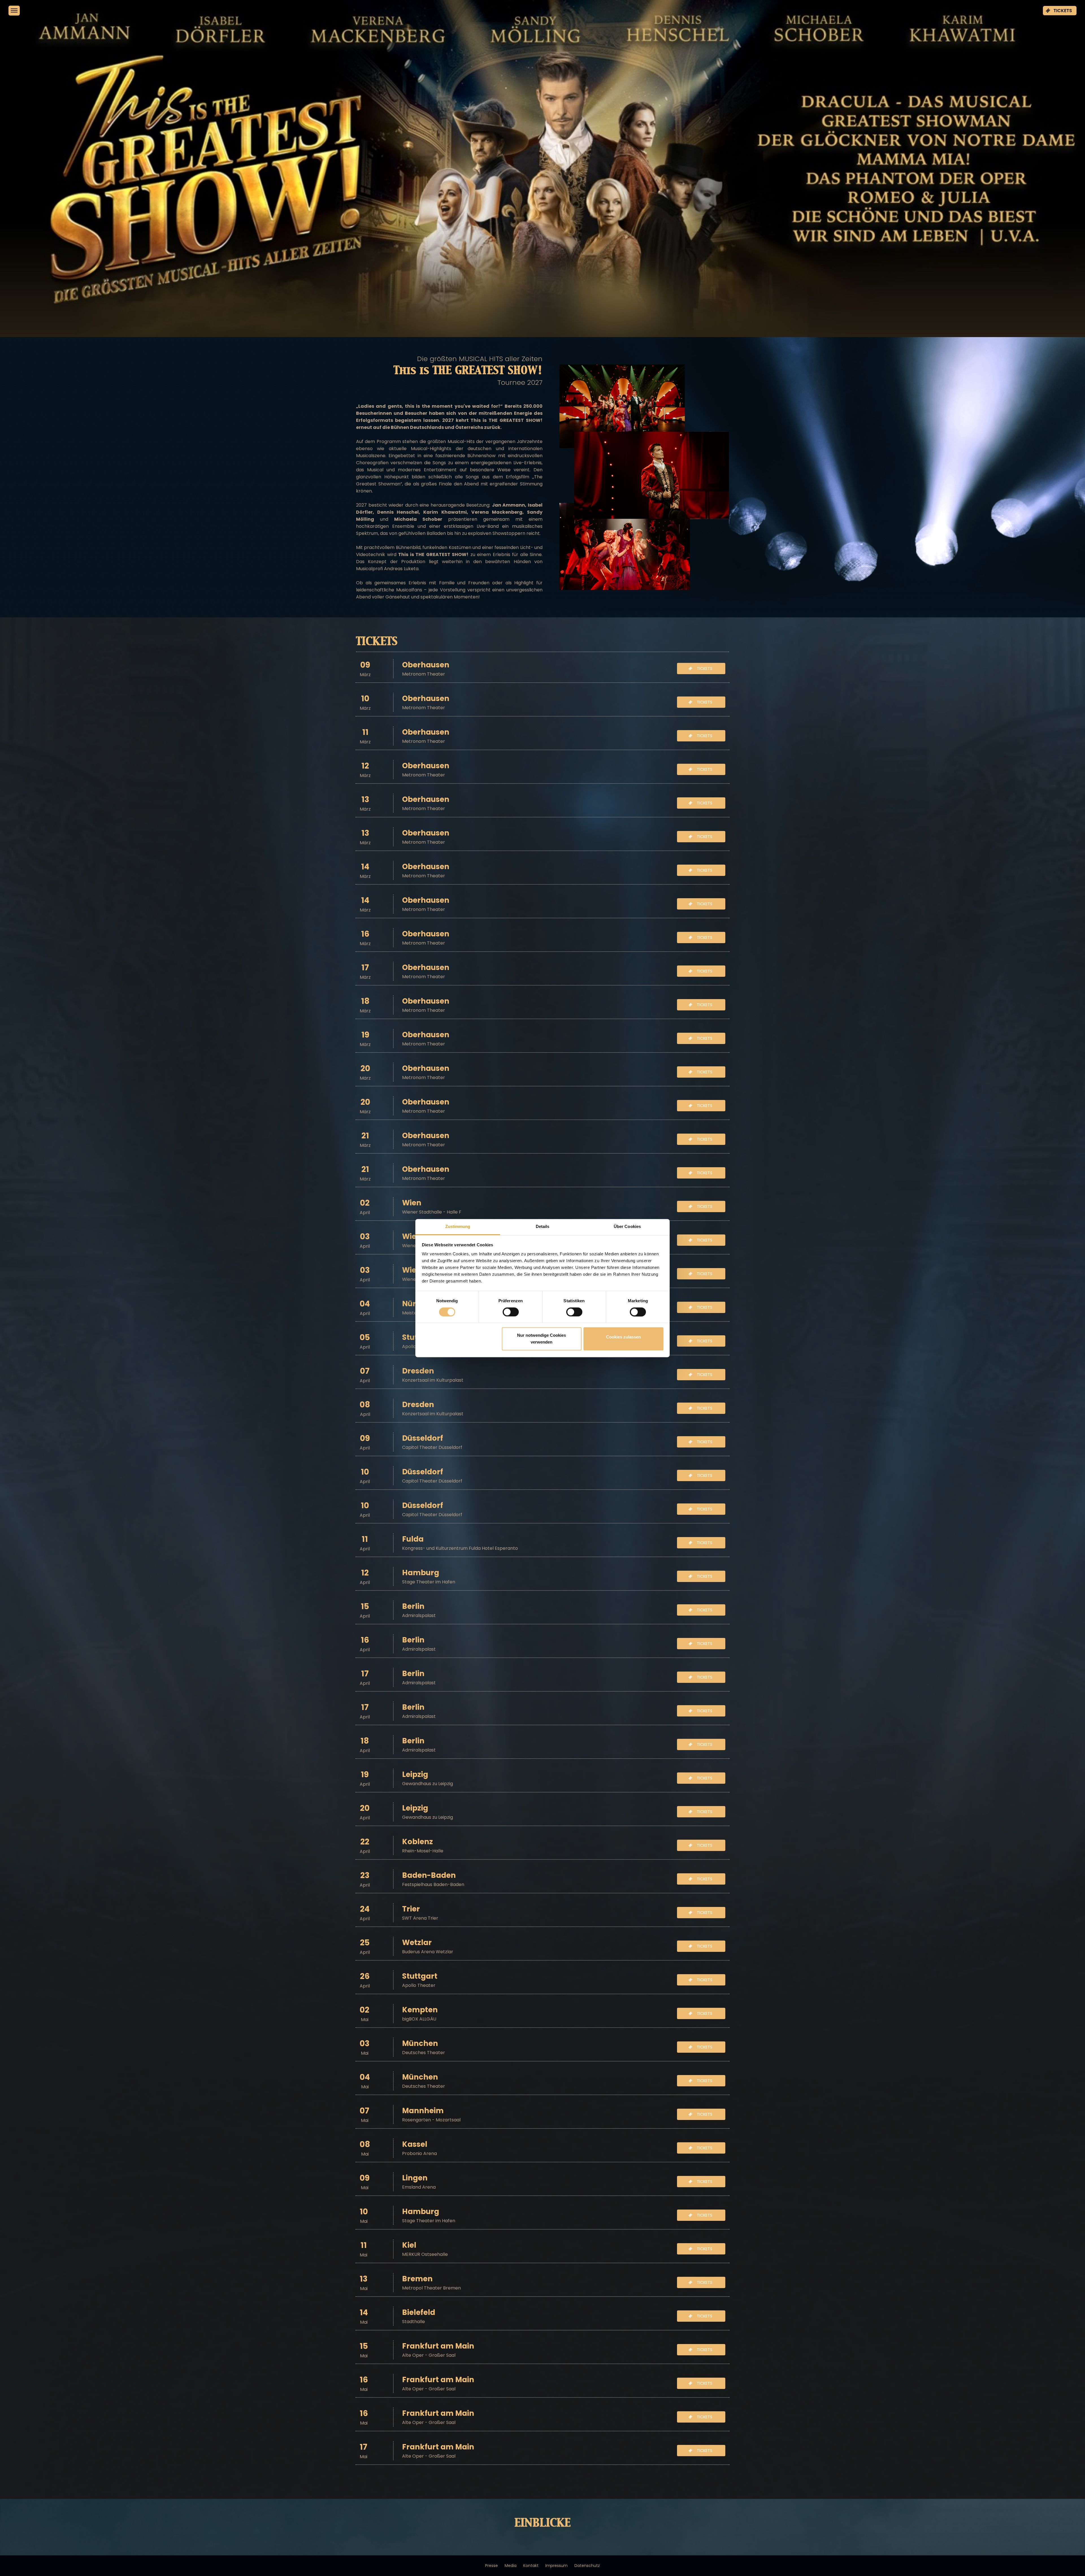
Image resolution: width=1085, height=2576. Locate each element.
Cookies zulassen (623, 1337)
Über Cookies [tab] (627, 1226)
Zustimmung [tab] (458, 1226)
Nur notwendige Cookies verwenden (542, 1339)
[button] (1060, 11)
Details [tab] (543, 1226)
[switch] (504, 1312)
